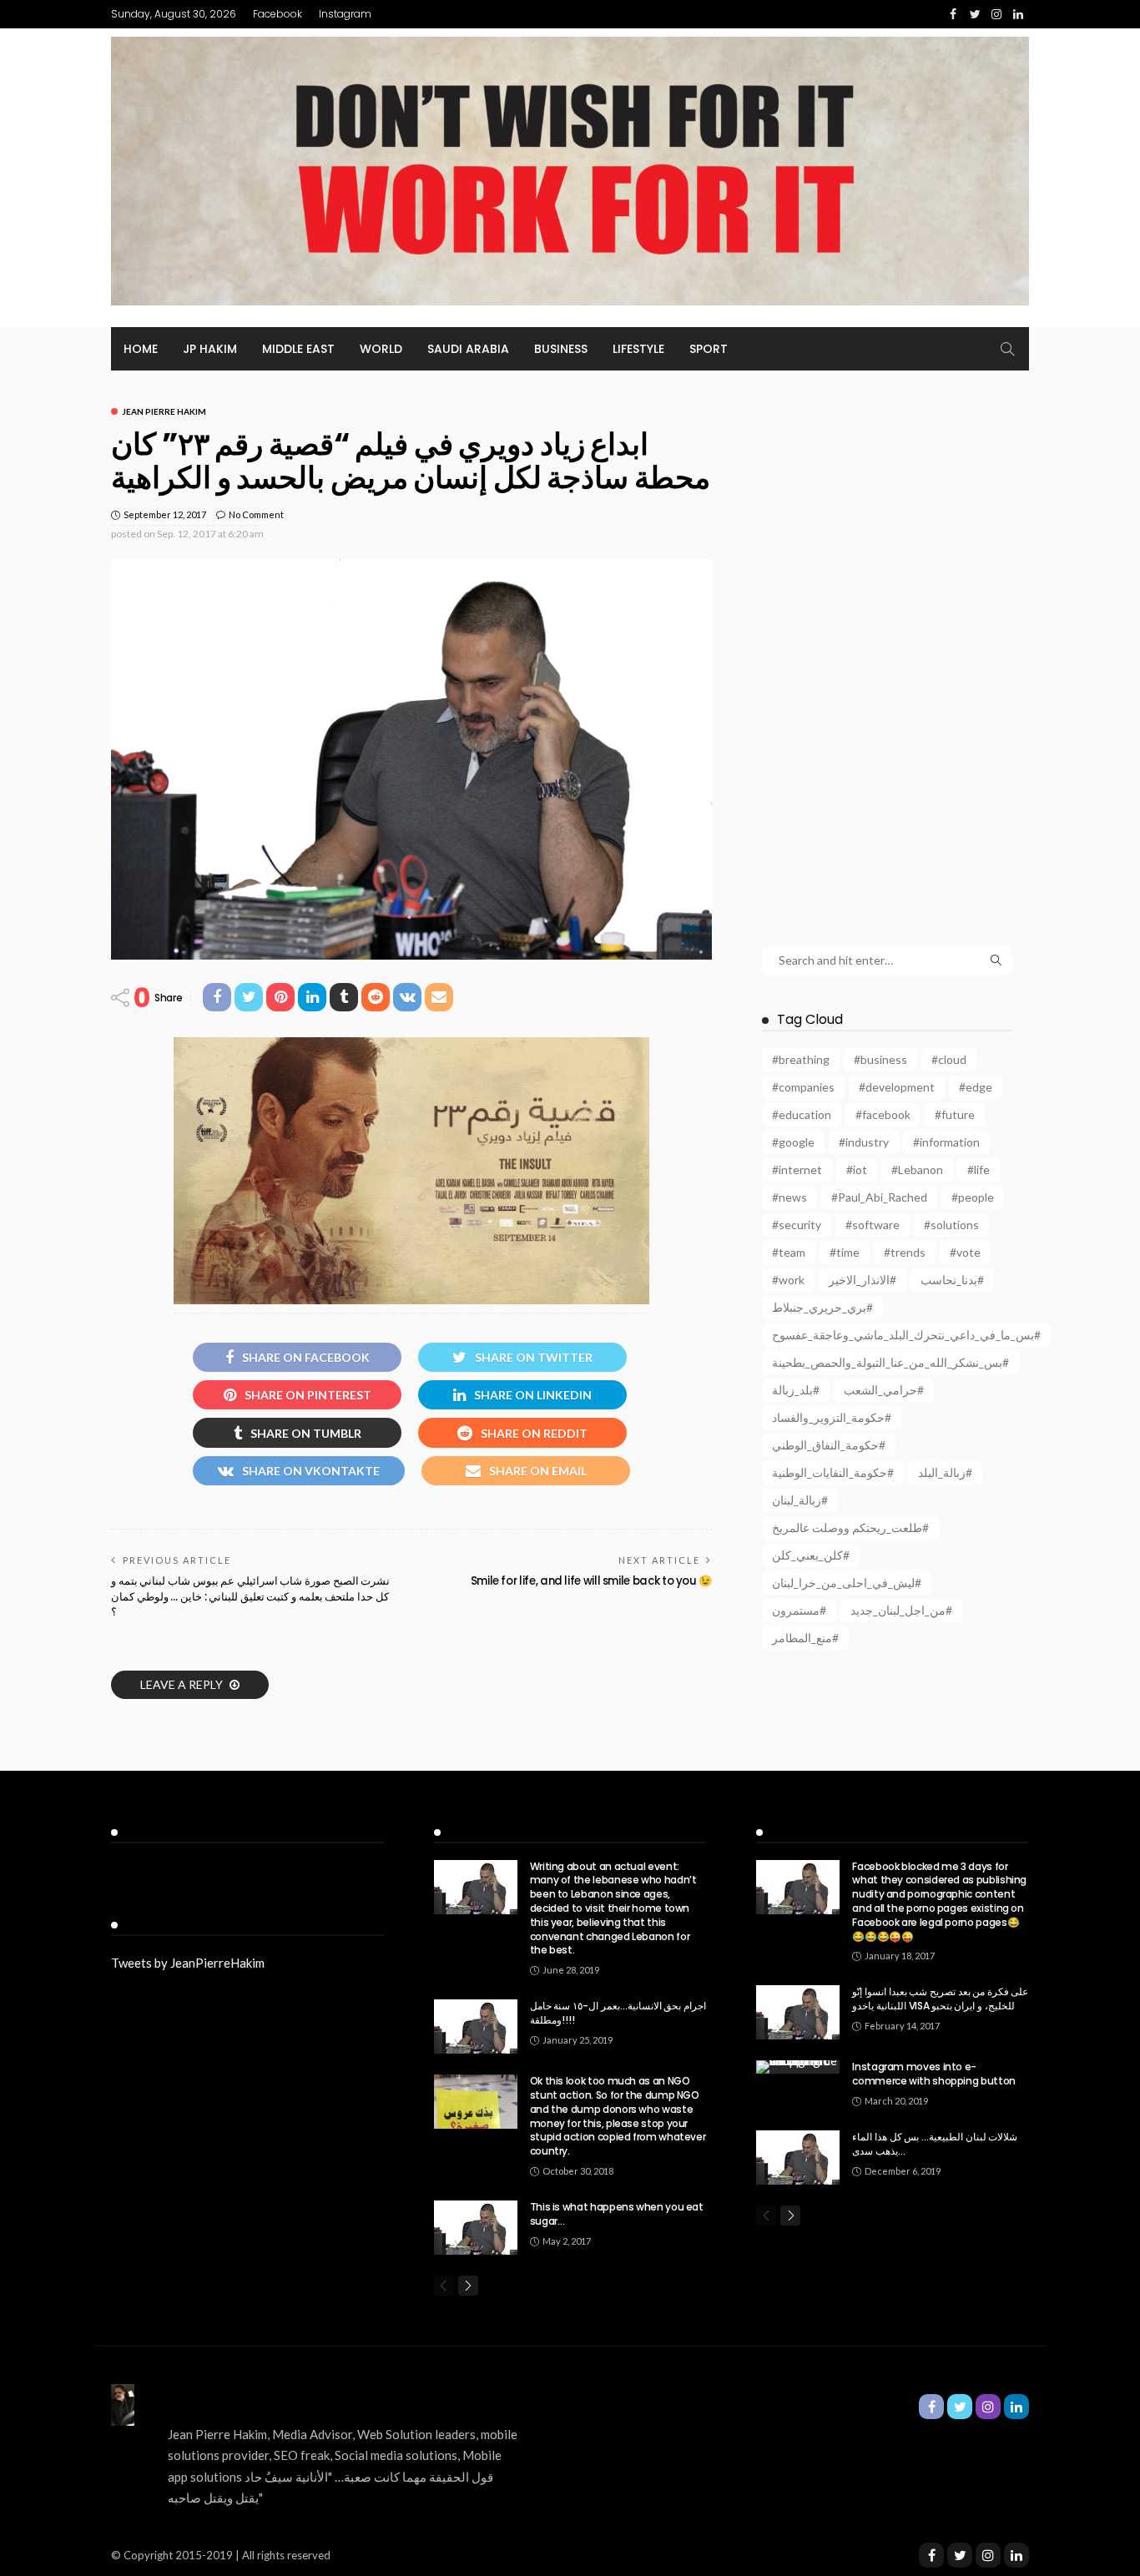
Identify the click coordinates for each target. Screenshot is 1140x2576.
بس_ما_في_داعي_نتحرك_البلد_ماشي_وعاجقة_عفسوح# (906, 1335)
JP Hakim (210, 349)
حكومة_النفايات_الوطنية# (833, 1472)
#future (955, 1114)
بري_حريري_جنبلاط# (822, 1307)
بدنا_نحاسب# (952, 1280)
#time (845, 1252)
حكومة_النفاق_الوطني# (829, 1445)
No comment (256, 514)
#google (793, 1142)
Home (141, 349)
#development (897, 1087)
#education (802, 1114)
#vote (965, 1252)
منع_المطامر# (805, 1638)
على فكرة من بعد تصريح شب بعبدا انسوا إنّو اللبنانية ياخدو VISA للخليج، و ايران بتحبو (940, 1999)
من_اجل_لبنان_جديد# (901, 1610)
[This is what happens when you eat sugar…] (476, 2228)
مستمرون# (799, 1610)
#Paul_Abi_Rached (879, 1197)
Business (561, 349)
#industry (864, 1142)
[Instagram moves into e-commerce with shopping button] (798, 2067)
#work (788, 1280)
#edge (976, 1087)
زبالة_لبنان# (800, 1500)
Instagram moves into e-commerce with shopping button (934, 2074)
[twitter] (960, 2555)
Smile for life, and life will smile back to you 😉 (591, 1581)
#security (797, 1225)
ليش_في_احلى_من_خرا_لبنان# (847, 1583)
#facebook (883, 1114)
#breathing (801, 1059)
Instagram (345, 14)
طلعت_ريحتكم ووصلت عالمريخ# (850, 1527)
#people (973, 1197)
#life (979, 1170)
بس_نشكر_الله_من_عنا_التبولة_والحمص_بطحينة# (890, 1362)
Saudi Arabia (468, 349)
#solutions (951, 1225)
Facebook (277, 14)
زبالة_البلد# (945, 1472)
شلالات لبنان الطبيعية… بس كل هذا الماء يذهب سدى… (935, 2144)
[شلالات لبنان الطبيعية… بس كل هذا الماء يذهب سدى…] (798, 2158)
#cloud (949, 1059)
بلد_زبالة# (796, 1390)
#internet (797, 1170)
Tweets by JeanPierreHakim (188, 1963)
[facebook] (931, 2555)
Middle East (298, 349)
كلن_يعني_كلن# (811, 1555)
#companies (803, 1087)
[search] (1007, 349)
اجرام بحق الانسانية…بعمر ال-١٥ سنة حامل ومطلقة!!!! (618, 2013)
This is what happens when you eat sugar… (617, 2214)
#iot (857, 1170)
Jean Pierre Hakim (164, 411)
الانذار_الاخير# (863, 1280)
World (381, 349)
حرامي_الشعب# (884, 1390)
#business (880, 1059)
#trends (905, 1252)
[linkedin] (1016, 2555)
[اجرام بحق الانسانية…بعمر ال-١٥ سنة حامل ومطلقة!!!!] (476, 2027)
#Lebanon (917, 1170)
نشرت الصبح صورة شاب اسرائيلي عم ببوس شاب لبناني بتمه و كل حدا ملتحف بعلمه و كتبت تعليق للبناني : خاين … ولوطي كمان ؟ (250, 1596)
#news (789, 1197)
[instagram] (988, 2555)
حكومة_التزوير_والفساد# (832, 1417)
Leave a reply (183, 1684)
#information (946, 1142)
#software (873, 1225)
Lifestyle (638, 349)
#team (789, 1252)
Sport (709, 349)
